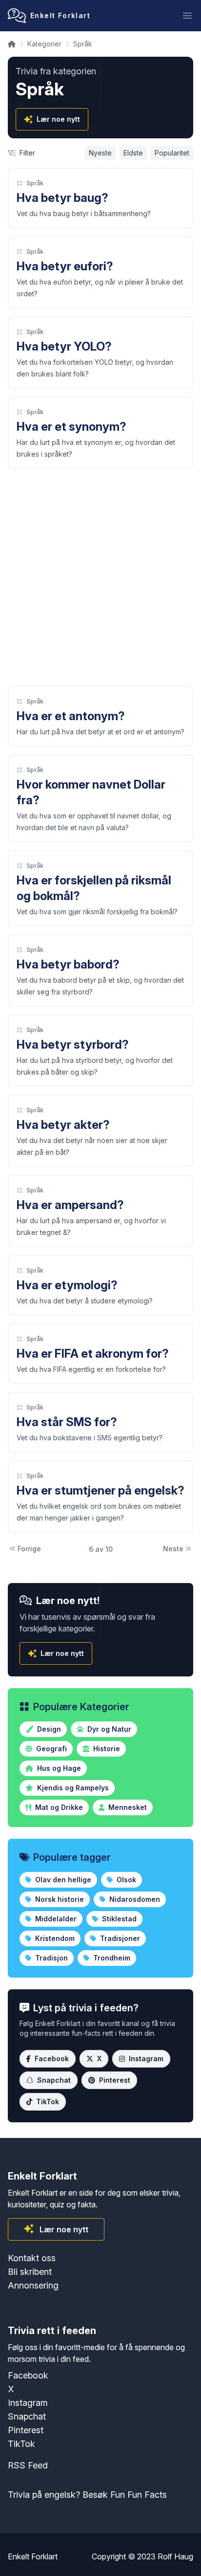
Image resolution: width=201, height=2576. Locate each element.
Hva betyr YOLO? (64, 346)
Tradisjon (50, 1958)
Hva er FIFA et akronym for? (93, 1354)
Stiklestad (118, 1919)
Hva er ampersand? (70, 1205)
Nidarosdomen (134, 1899)
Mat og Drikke (58, 1807)
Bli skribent (30, 2272)
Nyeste (100, 153)
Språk (35, 183)
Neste (173, 1549)
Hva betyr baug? (62, 198)
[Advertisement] (100, 577)
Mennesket (127, 1807)
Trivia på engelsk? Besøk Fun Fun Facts (87, 2495)
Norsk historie (59, 1899)
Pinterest (115, 2080)
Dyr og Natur (108, 1729)
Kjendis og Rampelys (72, 1788)
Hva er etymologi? (67, 1285)
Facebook (52, 2059)
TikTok (48, 2102)
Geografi (50, 1749)
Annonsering (33, 2285)
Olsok (125, 1880)
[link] (100, 198)
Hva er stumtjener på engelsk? (100, 1490)
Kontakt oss (32, 2258)
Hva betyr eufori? (65, 266)
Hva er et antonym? (71, 716)
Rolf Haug (175, 2556)
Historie (106, 1749)
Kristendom (54, 1938)
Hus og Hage (58, 1768)
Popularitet (172, 153)
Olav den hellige (62, 1880)
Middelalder (55, 1919)
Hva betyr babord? (68, 964)
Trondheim (111, 1958)
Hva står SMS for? (67, 1422)
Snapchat (54, 2080)
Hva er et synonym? (71, 427)
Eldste (133, 153)
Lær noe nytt (58, 119)
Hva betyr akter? (63, 1125)
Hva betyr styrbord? (73, 1045)
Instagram (146, 2059)
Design (48, 1729)
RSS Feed (28, 2465)
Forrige (29, 1549)
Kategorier (44, 44)
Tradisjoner (119, 1938)
